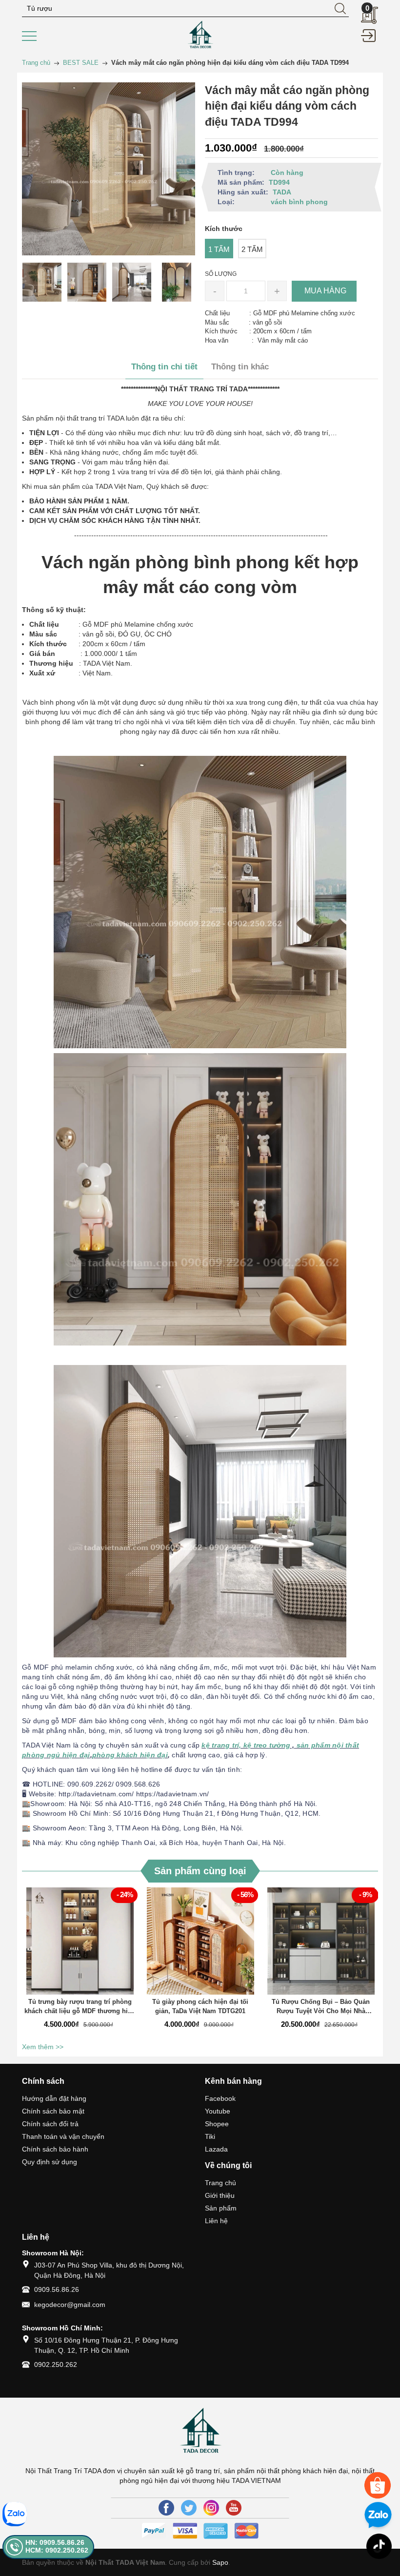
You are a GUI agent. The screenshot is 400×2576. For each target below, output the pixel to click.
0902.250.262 (56, 2365)
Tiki (210, 2136)
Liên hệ (216, 2221)
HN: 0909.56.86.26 (55, 2542)
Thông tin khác (240, 367)
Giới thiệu (220, 2195)
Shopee (217, 2124)
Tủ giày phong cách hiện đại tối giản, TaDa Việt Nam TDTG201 (200, 2007)
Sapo (220, 2562)
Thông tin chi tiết (164, 367)
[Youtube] (234, 2508)
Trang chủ (220, 2183)
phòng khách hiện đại (130, 1755)
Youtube (218, 2111)
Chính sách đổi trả (50, 2124)
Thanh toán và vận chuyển (63, 2136)
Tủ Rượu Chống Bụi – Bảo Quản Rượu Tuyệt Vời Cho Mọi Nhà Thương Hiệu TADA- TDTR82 (321, 2007)
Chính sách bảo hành (55, 2149)
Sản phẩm (221, 2208)
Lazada (216, 2149)
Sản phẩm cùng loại (200, 1871)
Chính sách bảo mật (53, 2111)
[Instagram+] (211, 2508)
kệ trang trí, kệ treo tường (246, 1745)
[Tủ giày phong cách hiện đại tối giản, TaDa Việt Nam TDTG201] (200, 1941)
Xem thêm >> (43, 2047)
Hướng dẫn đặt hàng (54, 2098)
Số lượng (221, 274)
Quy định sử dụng (50, 2162)
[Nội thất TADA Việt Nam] (200, 35)
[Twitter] (189, 2508)
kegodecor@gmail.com (70, 2305)
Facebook (220, 2098)
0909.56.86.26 (57, 2289)
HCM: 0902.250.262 (57, 2550)
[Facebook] (166, 2508)
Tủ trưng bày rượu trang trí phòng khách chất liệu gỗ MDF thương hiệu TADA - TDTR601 (80, 2007)
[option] (42, 282)
